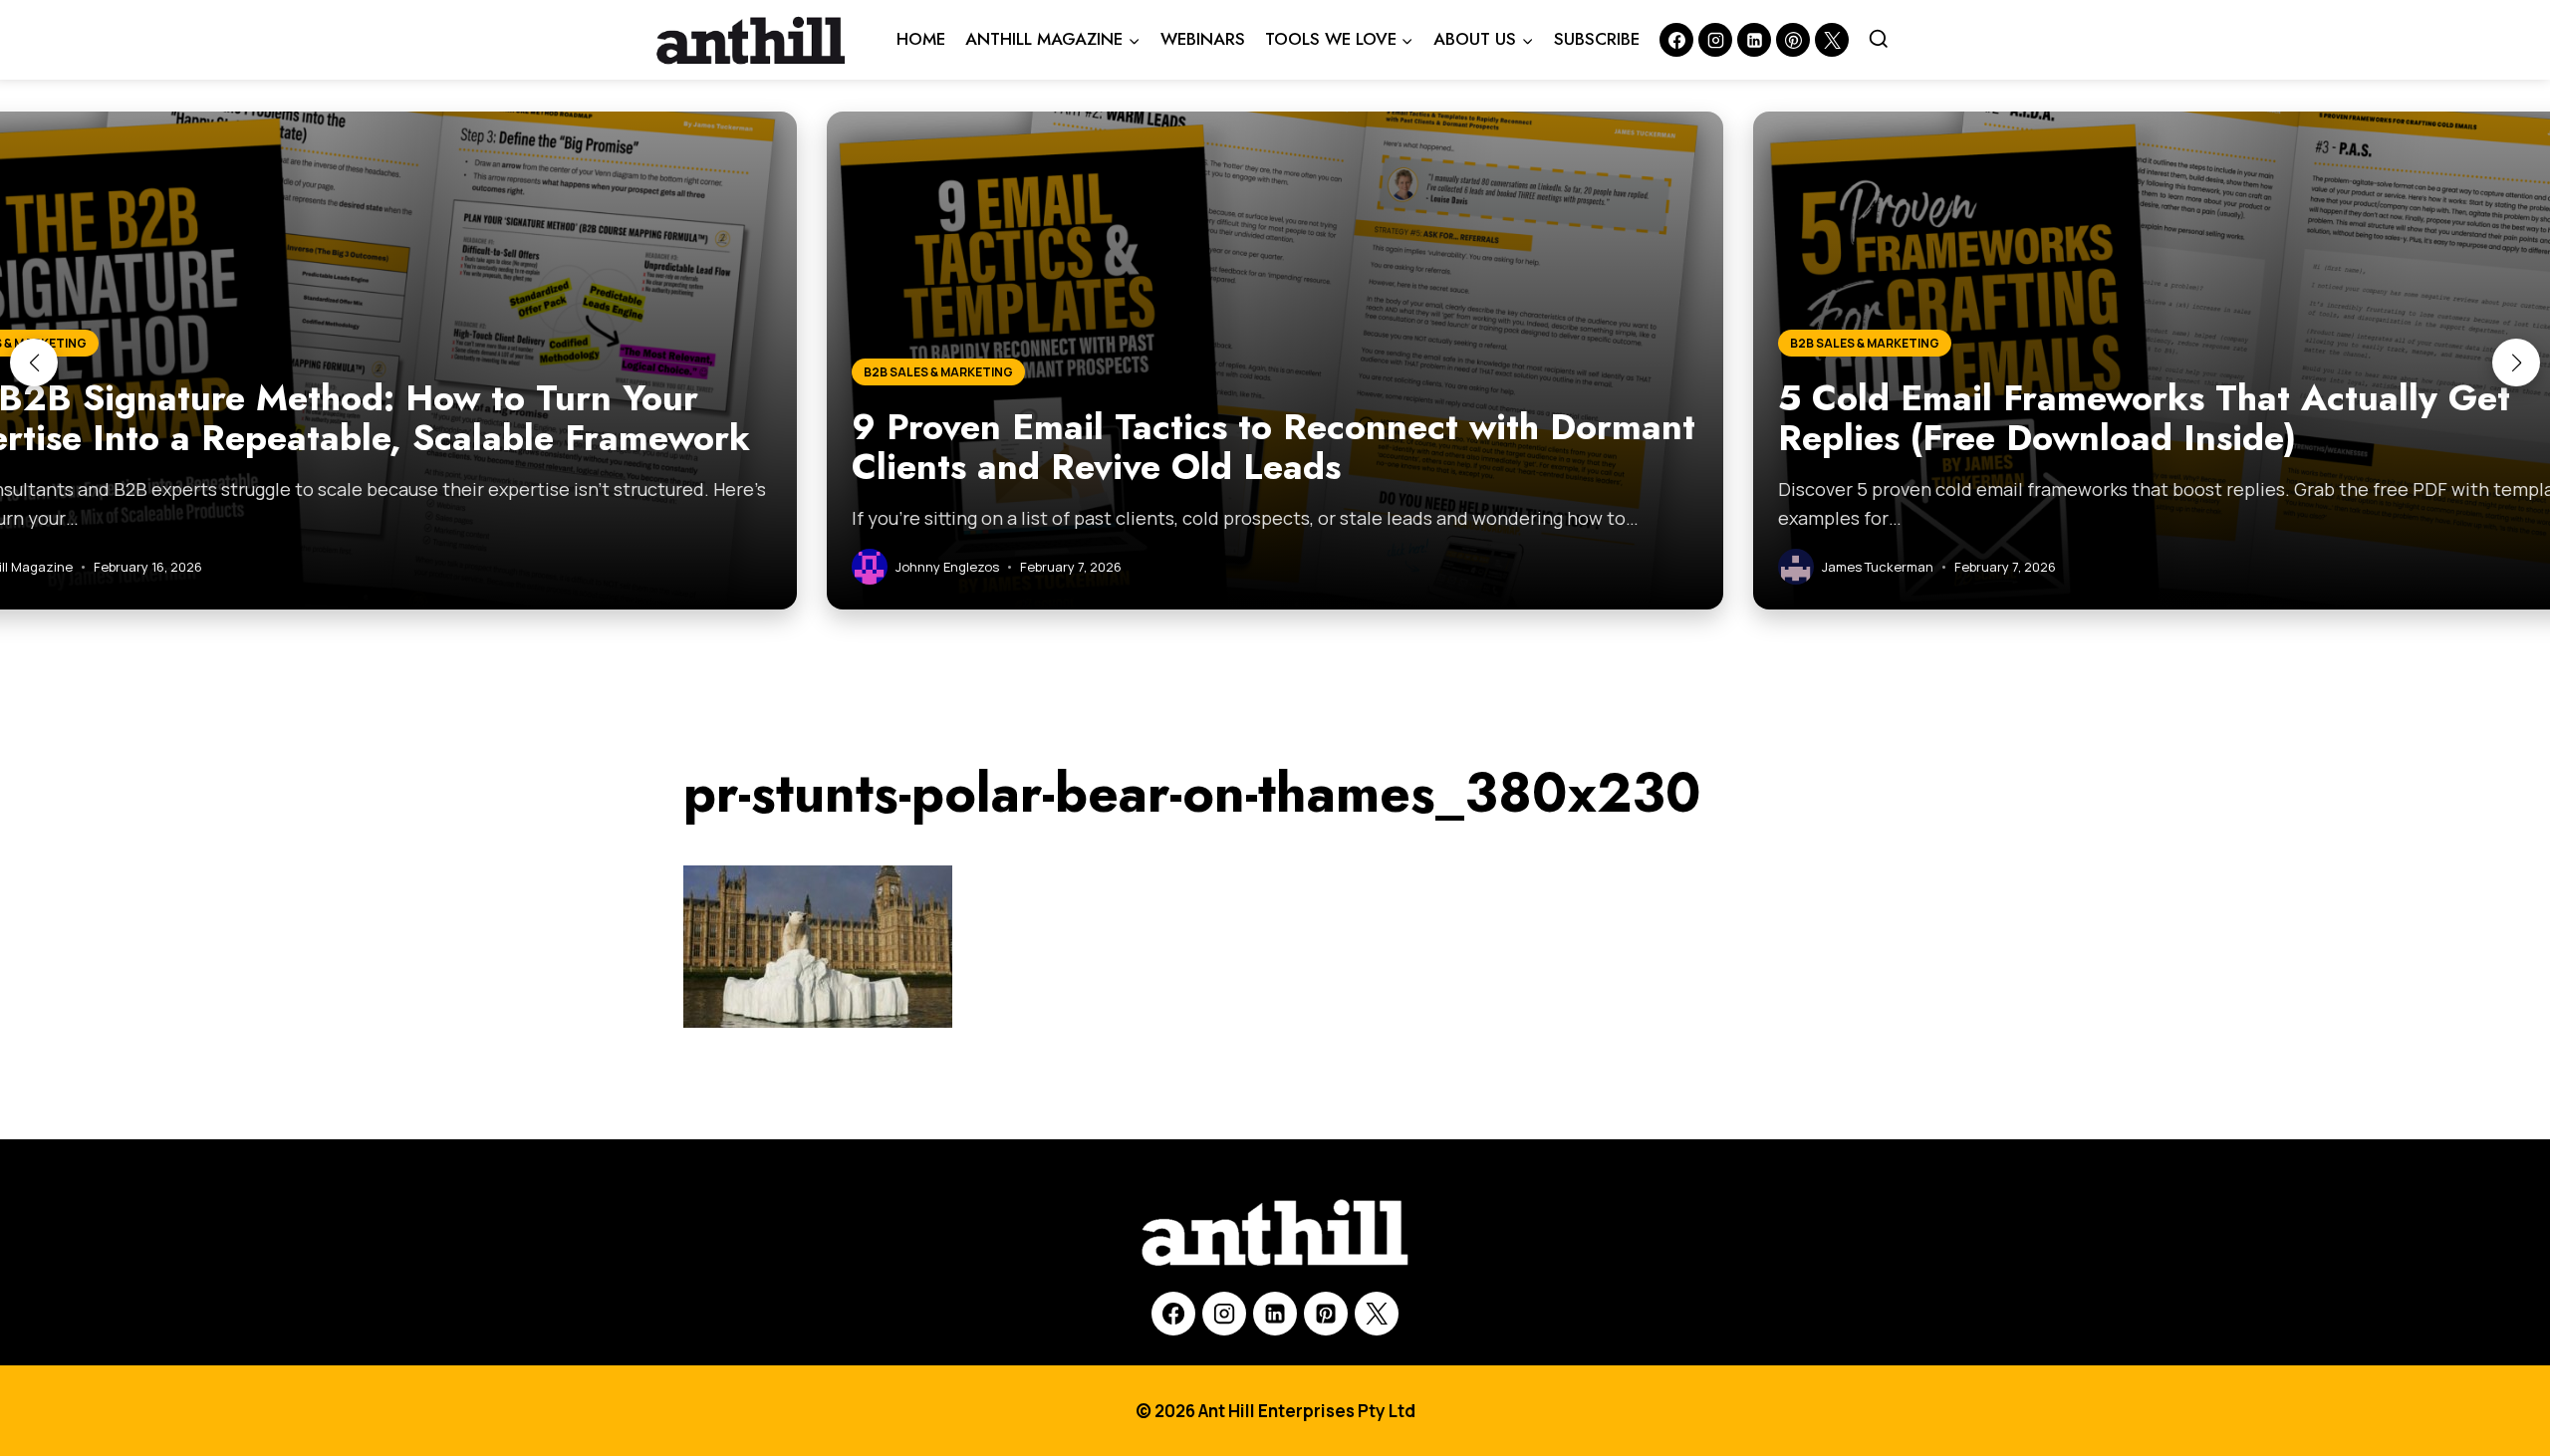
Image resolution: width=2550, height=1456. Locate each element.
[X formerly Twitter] (1832, 40)
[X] (1377, 1314)
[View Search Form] (1879, 40)
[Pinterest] (1793, 40)
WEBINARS (1203, 39)
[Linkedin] (1754, 40)
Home (921, 39)
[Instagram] (1715, 40)
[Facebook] (1676, 40)
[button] (34, 363)
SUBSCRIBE (1597, 39)
